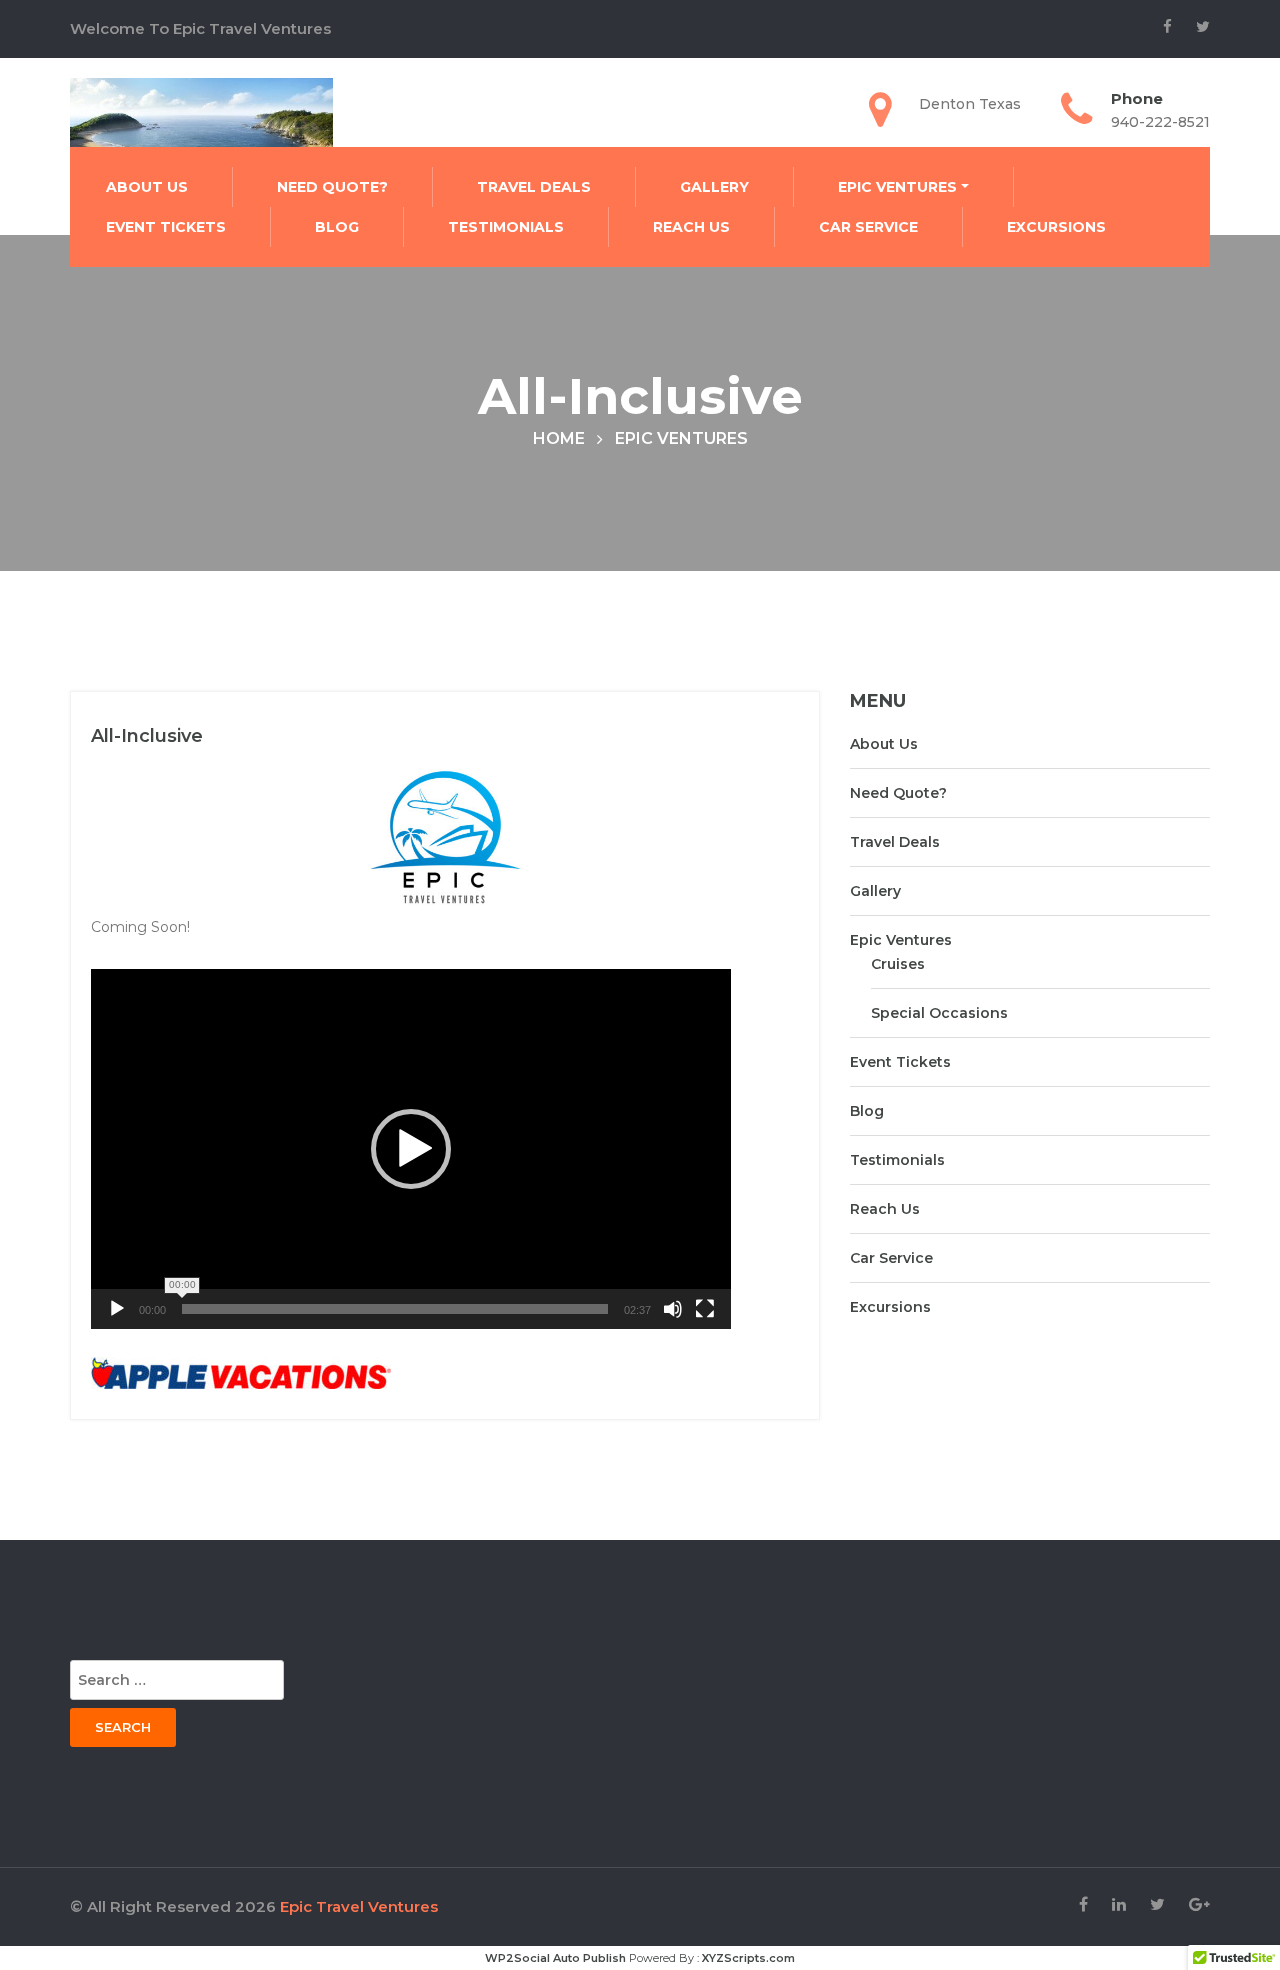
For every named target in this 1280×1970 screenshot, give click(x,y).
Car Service (868, 227)
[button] (411, 1149)
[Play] (117, 1309)
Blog (337, 227)
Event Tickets (166, 227)
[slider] (395, 1309)
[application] (411, 1149)
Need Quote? (332, 187)
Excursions (1056, 227)
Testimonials (506, 227)
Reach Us (691, 227)
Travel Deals (534, 187)
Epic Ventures (897, 187)
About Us (147, 187)
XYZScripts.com (748, 1958)
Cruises (898, 964)
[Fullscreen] (705, 1309)
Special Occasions (939, 1013)
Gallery (714, 187)
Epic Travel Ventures (359, 1906)
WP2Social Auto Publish (555, 1958)
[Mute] (673, 1309)
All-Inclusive (147, 736)
